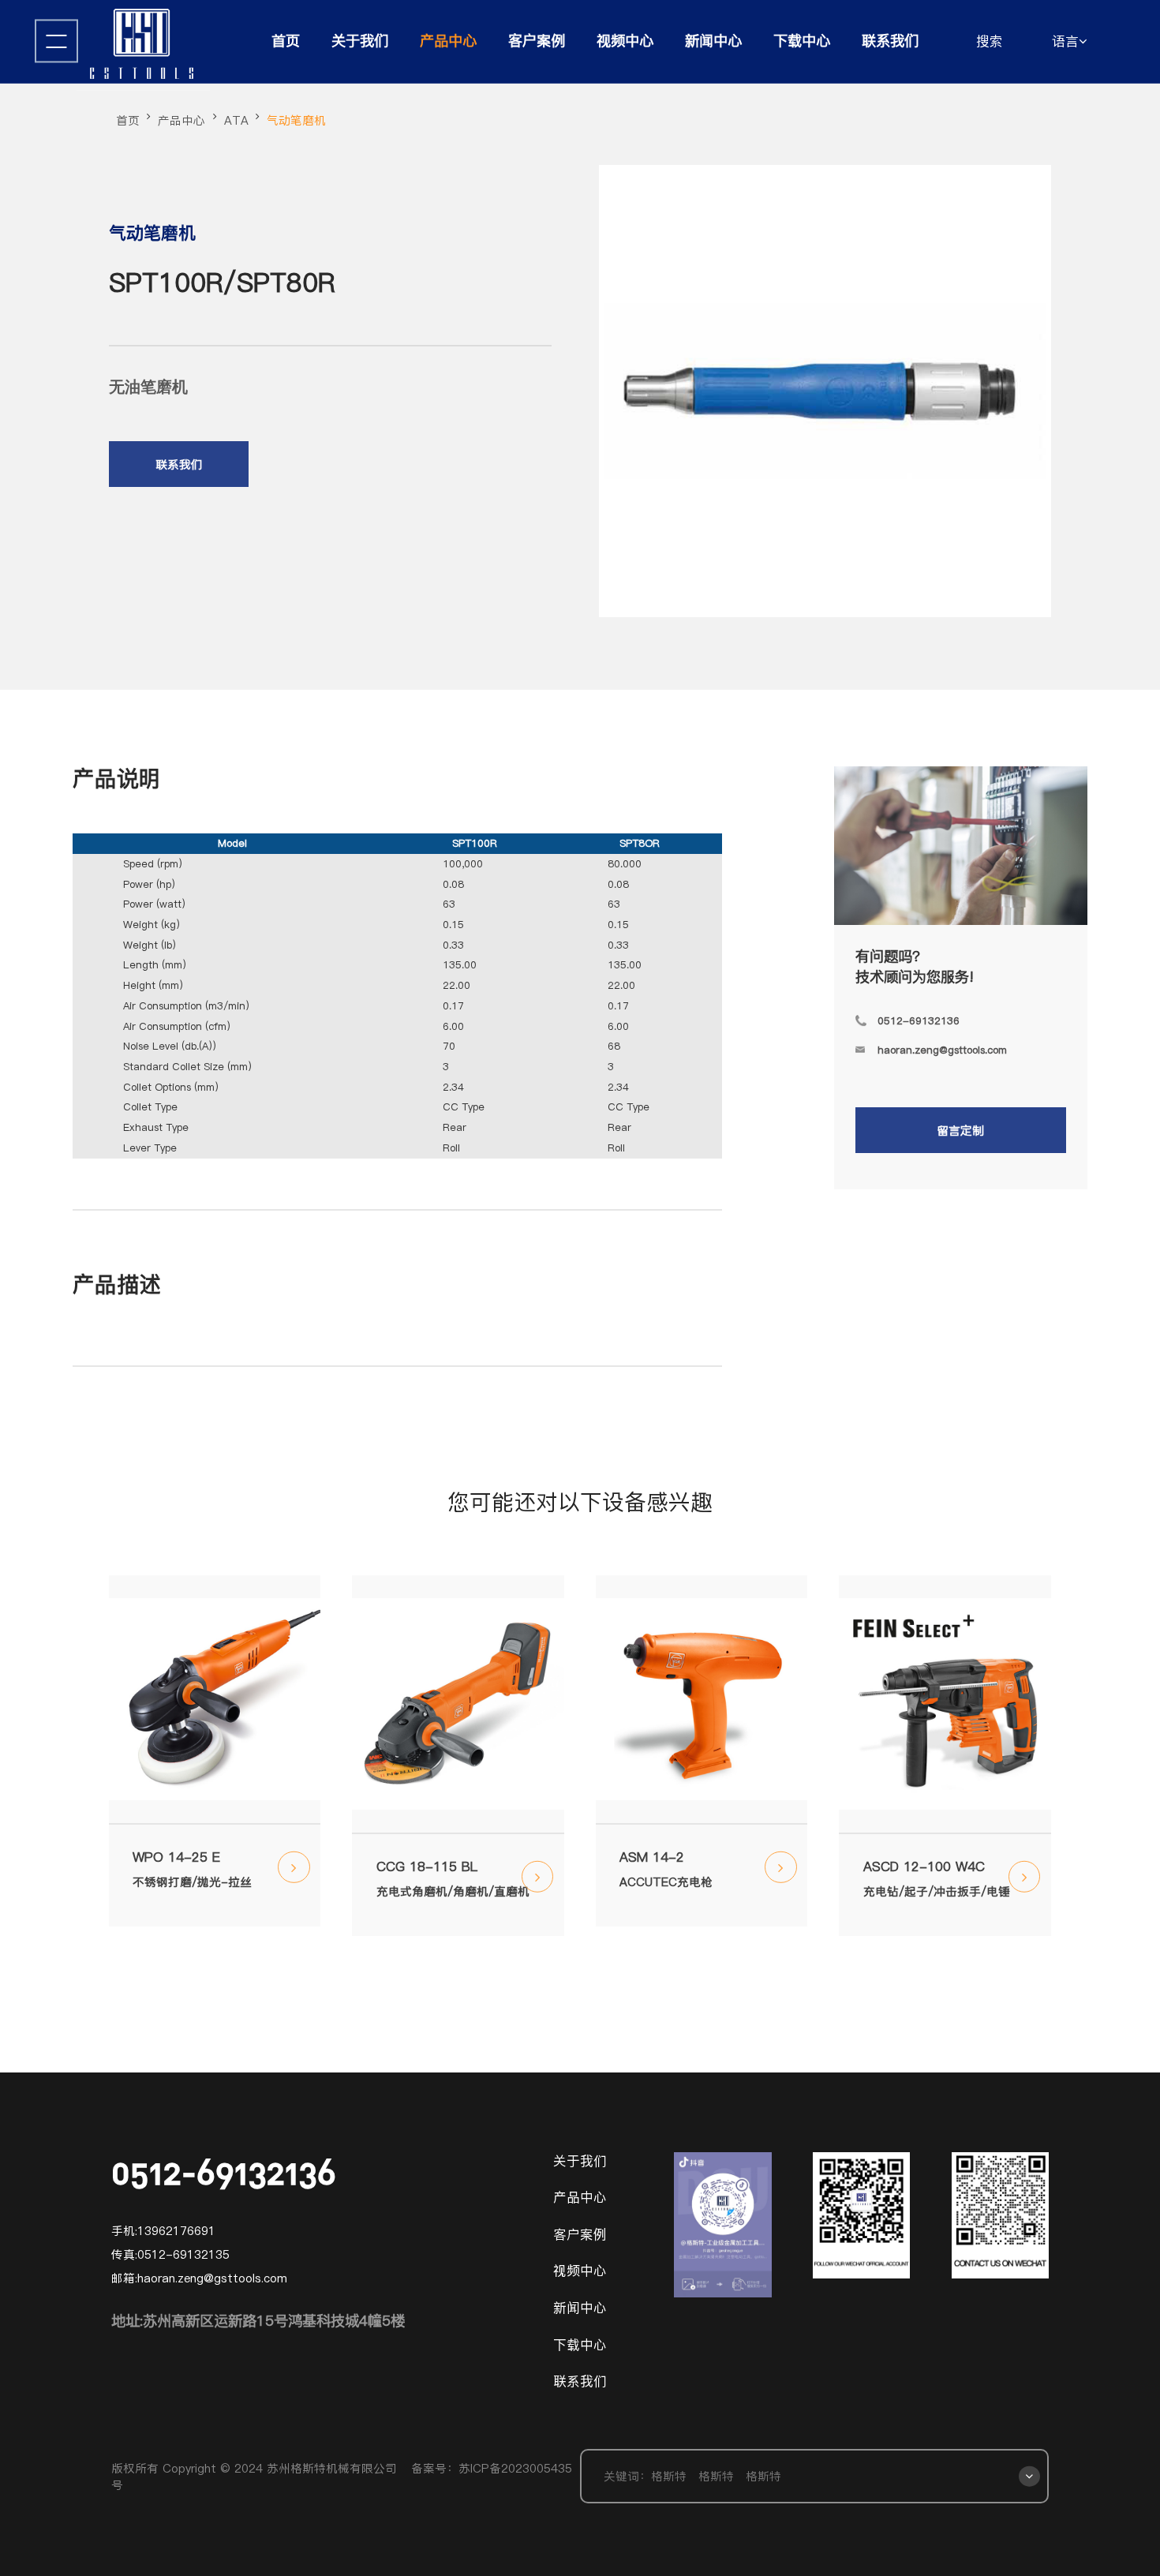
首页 (286, 41)
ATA (236, 120)
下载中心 (802, 41)
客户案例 (537, 41)
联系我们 (890, 41)
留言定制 (960, 1131)
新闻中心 (713, 41)
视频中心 (625, 41)
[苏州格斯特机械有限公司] (144, 45)
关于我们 (360, 41)
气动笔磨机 (296, 120)
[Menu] (56, 41)
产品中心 (448, 41)
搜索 (990, 41)
